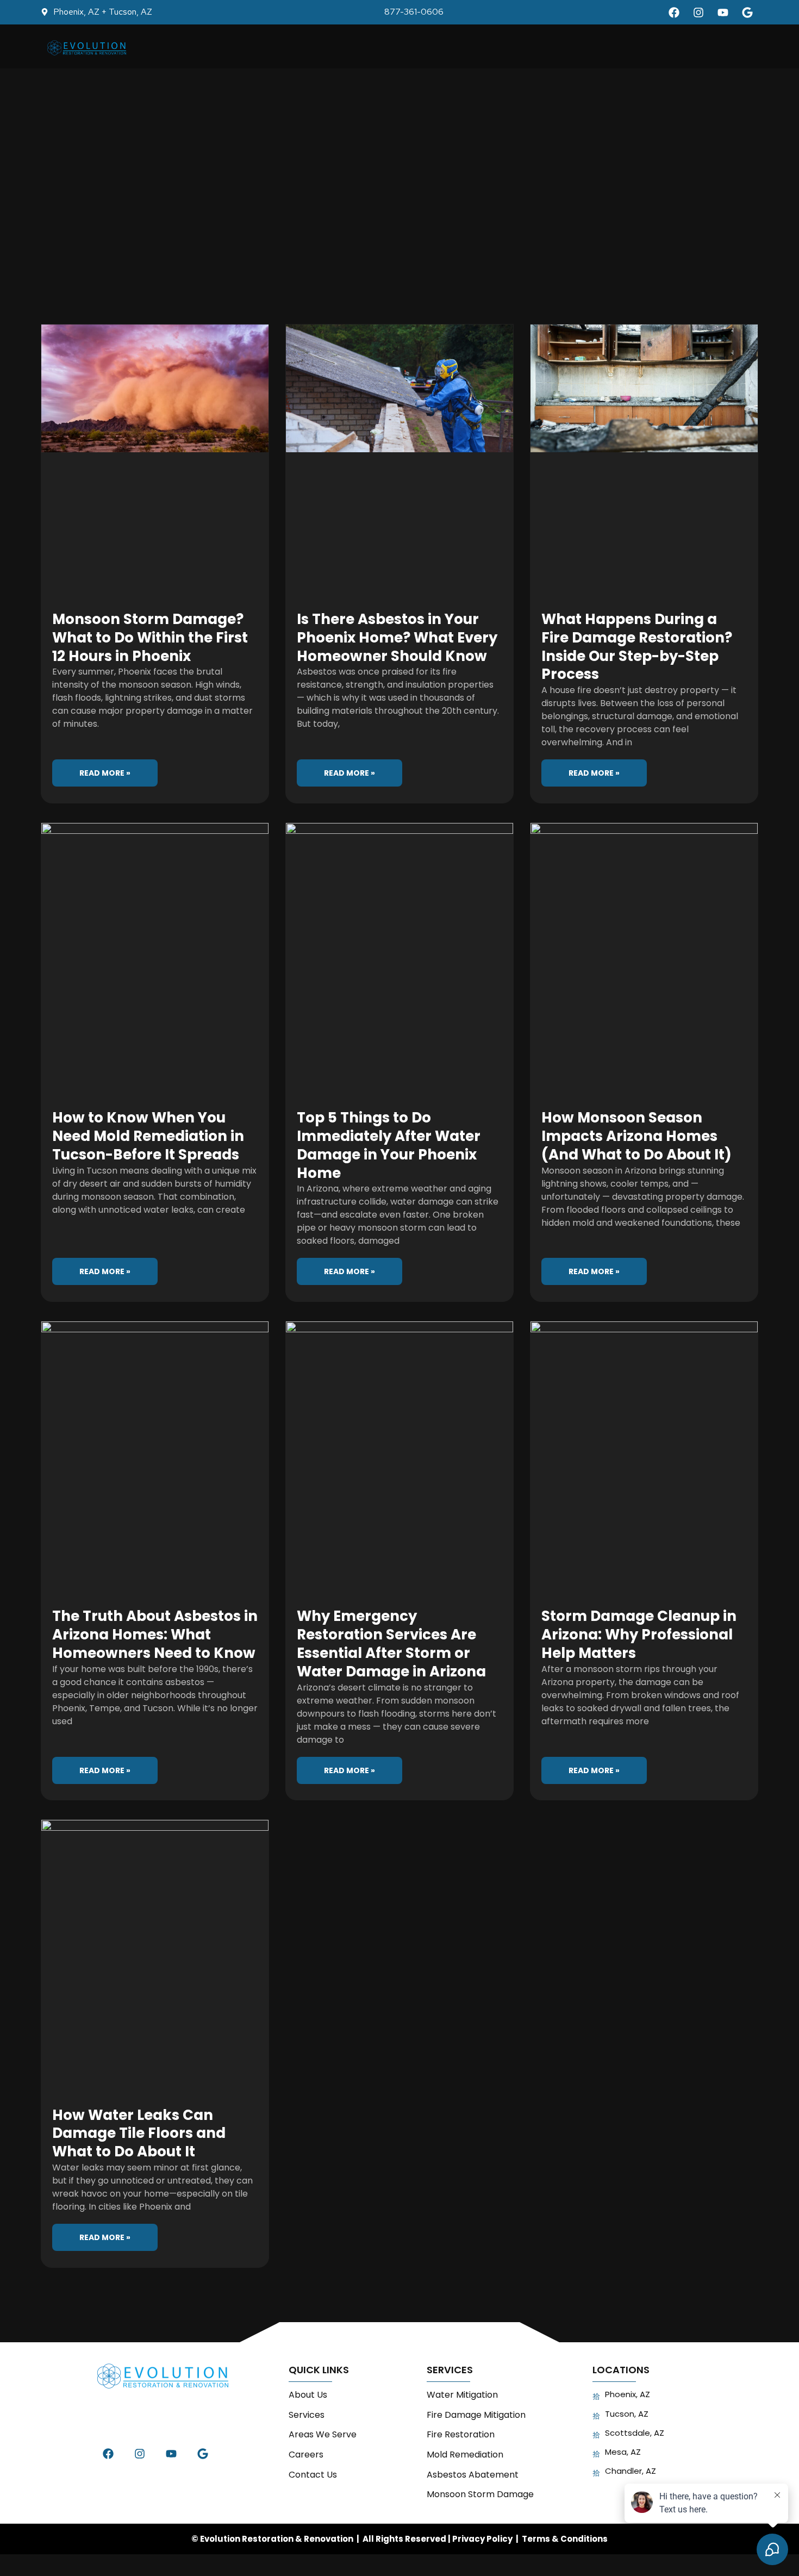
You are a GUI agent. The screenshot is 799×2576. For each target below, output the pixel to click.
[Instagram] (698, 13)
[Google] (747, 13)
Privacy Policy (482, 2539)
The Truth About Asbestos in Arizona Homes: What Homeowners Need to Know (155, 1635)
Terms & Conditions (565, 2539)
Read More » (105, 773)
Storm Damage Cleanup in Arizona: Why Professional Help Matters (639, 1635)
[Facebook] (674, 13)
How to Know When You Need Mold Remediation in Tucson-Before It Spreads (148, 1136)
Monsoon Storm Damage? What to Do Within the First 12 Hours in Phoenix (150, 638)
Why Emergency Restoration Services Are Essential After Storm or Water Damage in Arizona (391, 1643)
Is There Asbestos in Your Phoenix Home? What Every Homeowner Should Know (397, 638)
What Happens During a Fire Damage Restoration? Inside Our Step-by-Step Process (637, 647)
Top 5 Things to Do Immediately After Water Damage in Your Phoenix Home (389, 1145)
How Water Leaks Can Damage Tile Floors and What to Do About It (139, 2134)
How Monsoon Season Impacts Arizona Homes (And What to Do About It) (636, 1136)
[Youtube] (723, 13)
